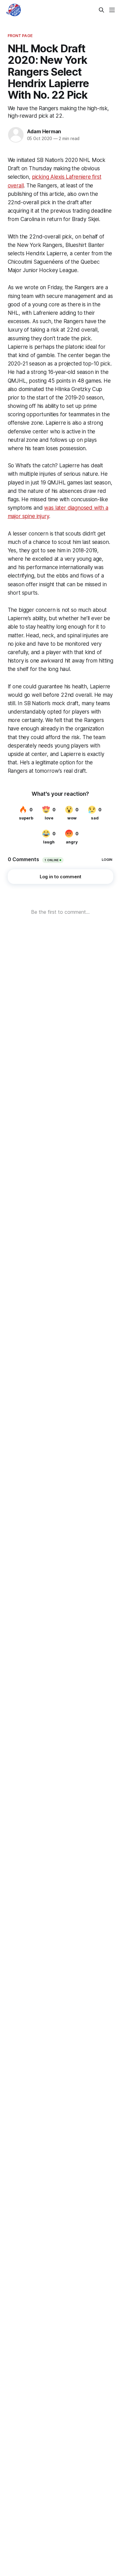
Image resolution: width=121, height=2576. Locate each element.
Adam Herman (44, 131)
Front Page (20, 35)
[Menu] (112, 10)
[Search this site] (101, 10)
